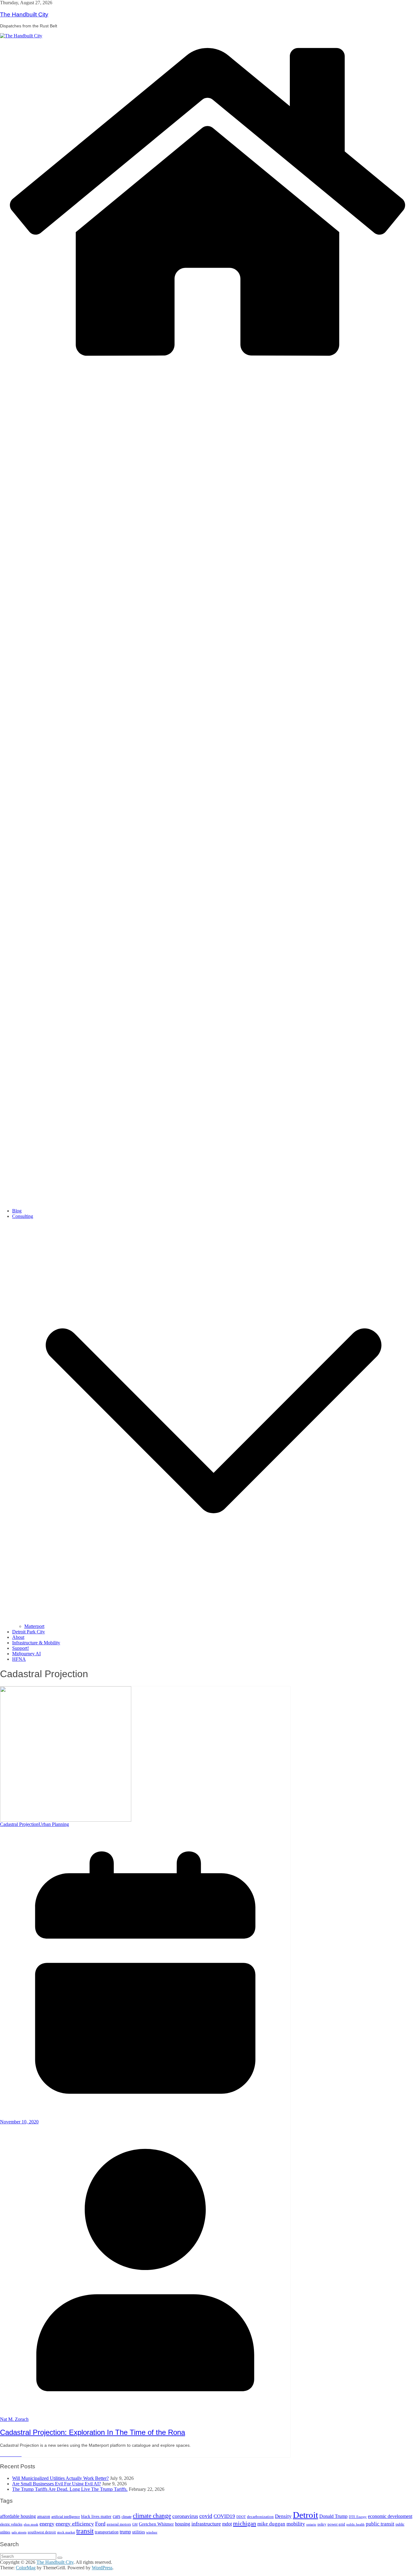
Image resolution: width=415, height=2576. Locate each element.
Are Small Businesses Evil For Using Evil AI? (57, 2484)
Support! (21, 1648)
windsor (152, 2532)
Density (283, 2516)
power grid (336, 2524)
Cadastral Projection (19, 1824)
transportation (107, 2532)
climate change (152, 2516)
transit (85, 2531)
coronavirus (185, 2516)
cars (117, 2516)
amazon (44, 2517)
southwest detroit (42, 2532)
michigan (245, 2523)
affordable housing (18, 2516)
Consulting (23, 1216)
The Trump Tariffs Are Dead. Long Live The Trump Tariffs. (70, 2489)
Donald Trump (333, 2516)
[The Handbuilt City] (21, 35)
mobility (296, 2524)
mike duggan (271, 2524)
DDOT (241, 2517)
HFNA (19, 1659)
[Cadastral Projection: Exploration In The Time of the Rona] (66, 1753)
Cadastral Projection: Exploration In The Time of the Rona (93, 2432)
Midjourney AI (26, 1654)
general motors (119, 2524)
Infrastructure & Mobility (36, 1643)
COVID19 (224, 2516)
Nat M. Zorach (14, 2419)
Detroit (305, 2515)
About (18, 1637)
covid (206, 2516)
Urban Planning (54, 1824)
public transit (380, 2524)
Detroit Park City (29, 1632)
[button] (214, 1621)
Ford (100, 2524)
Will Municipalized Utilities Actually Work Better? (60, 2478)
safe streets (19, 2532)
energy (47, 2524)
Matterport (34, 1626)
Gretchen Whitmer (156, 2524)
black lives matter (96, 2517)
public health (355, 2524)
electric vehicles (11, 2524)
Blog (17, 1211)
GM (135, 2524)
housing (183, 2524)
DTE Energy (358, 2517)
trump (125, 2532)
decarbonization (260, 2517)
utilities (139, 2532)
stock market (66, 2532)
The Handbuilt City (24, 14)
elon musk (31, 2524)
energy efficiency (75, 2524)
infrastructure (206, 2524)
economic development (390, 2516)
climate (127, 2517)
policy (322, 2524)
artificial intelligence (66, 2517)
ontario (311, 2524)
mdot (227, 2524)
